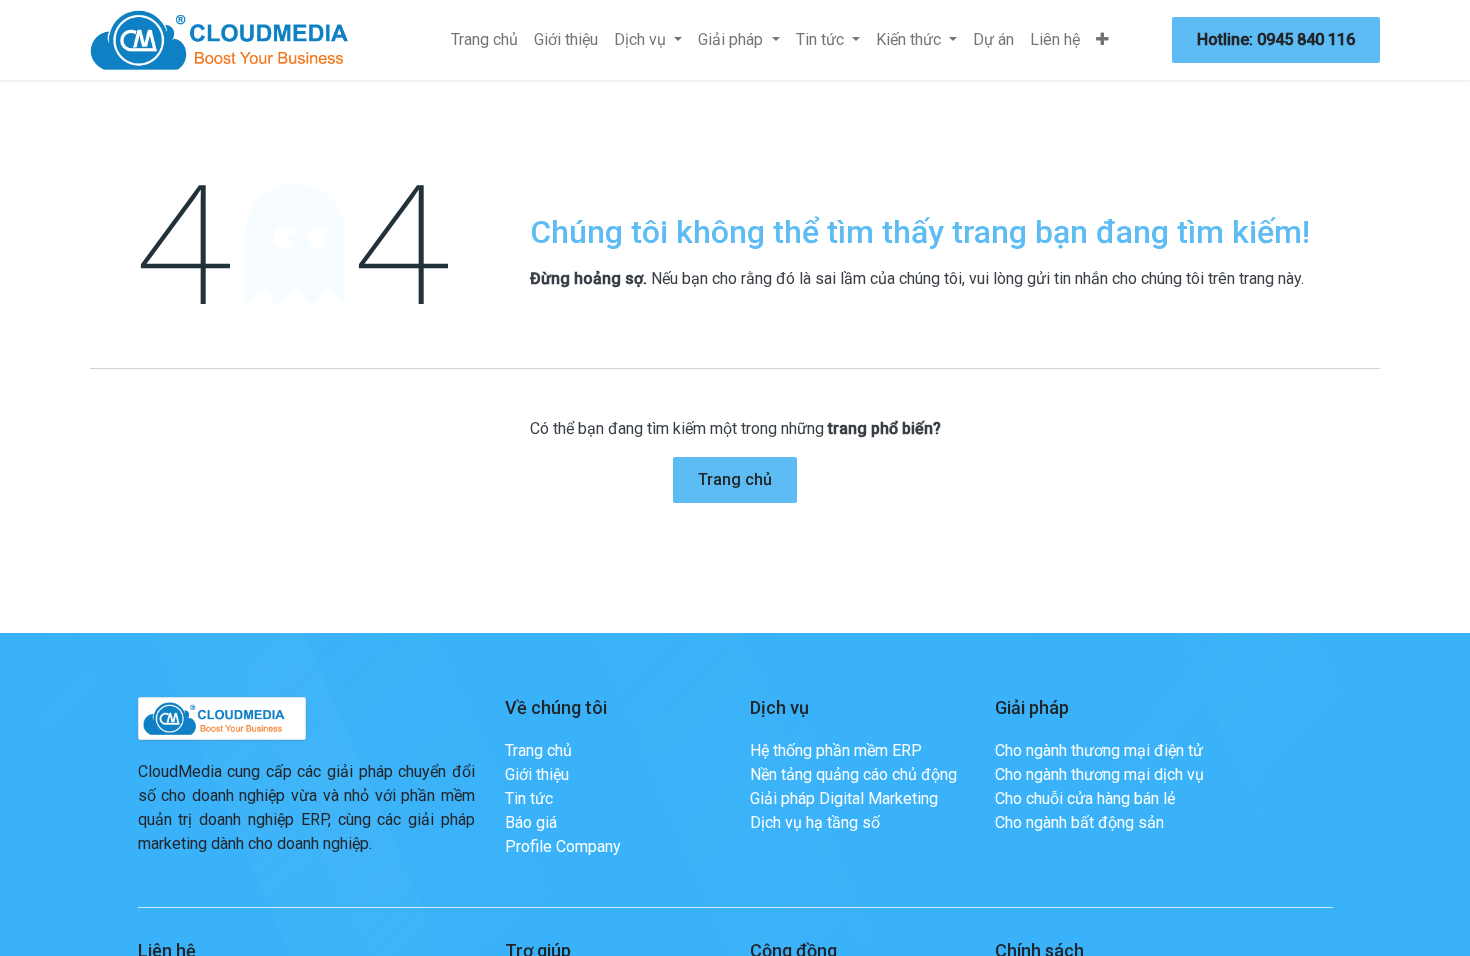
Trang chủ (735, 479)
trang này (1270, 278)
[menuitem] (484, 40)
